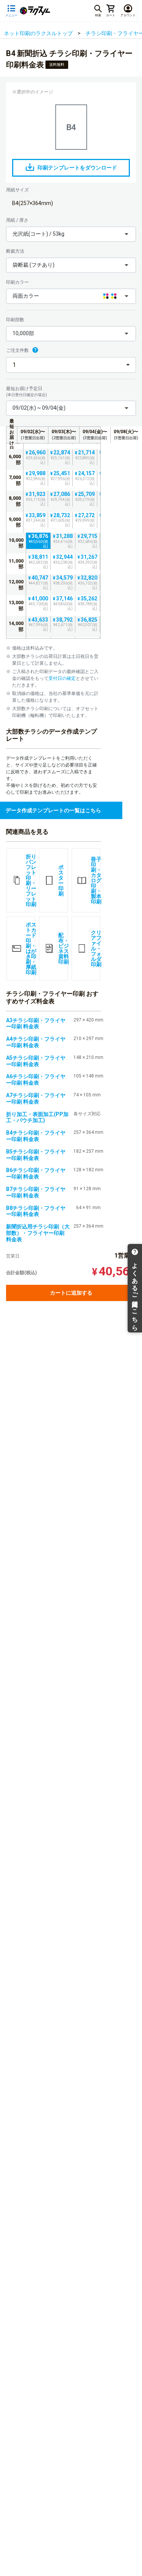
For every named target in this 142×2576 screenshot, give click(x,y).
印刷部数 (15, 320)
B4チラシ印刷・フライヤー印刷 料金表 (36, 1136)
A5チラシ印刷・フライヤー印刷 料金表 (36, 1061)
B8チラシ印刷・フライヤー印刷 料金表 (36, 1211)
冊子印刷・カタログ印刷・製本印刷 (96, 880)
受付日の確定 (62, 678)
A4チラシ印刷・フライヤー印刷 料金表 (36, 1042)
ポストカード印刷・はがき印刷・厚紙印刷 (31, 948)
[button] (71, 234)
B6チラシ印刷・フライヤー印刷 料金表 (36, 1173)
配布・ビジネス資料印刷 (63, 948)
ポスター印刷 (61, 880)
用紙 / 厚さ (17, 220)
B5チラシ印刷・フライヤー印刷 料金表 (36, 1155)
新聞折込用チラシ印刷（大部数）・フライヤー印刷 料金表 (38, 1233)
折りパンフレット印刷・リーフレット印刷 (31, 880)
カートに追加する (71, 1293)
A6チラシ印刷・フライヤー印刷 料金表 (36, 1080)
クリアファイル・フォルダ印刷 (96, 948)
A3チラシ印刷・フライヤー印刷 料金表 (36, 1024)
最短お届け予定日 (27, 391)
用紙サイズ (17, 190)
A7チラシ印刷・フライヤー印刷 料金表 (36, 1098)
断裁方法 (15, 251)
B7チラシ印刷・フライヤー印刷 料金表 (36, 1192)
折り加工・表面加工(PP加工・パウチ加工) (37, 1117)
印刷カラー (17, 282)
